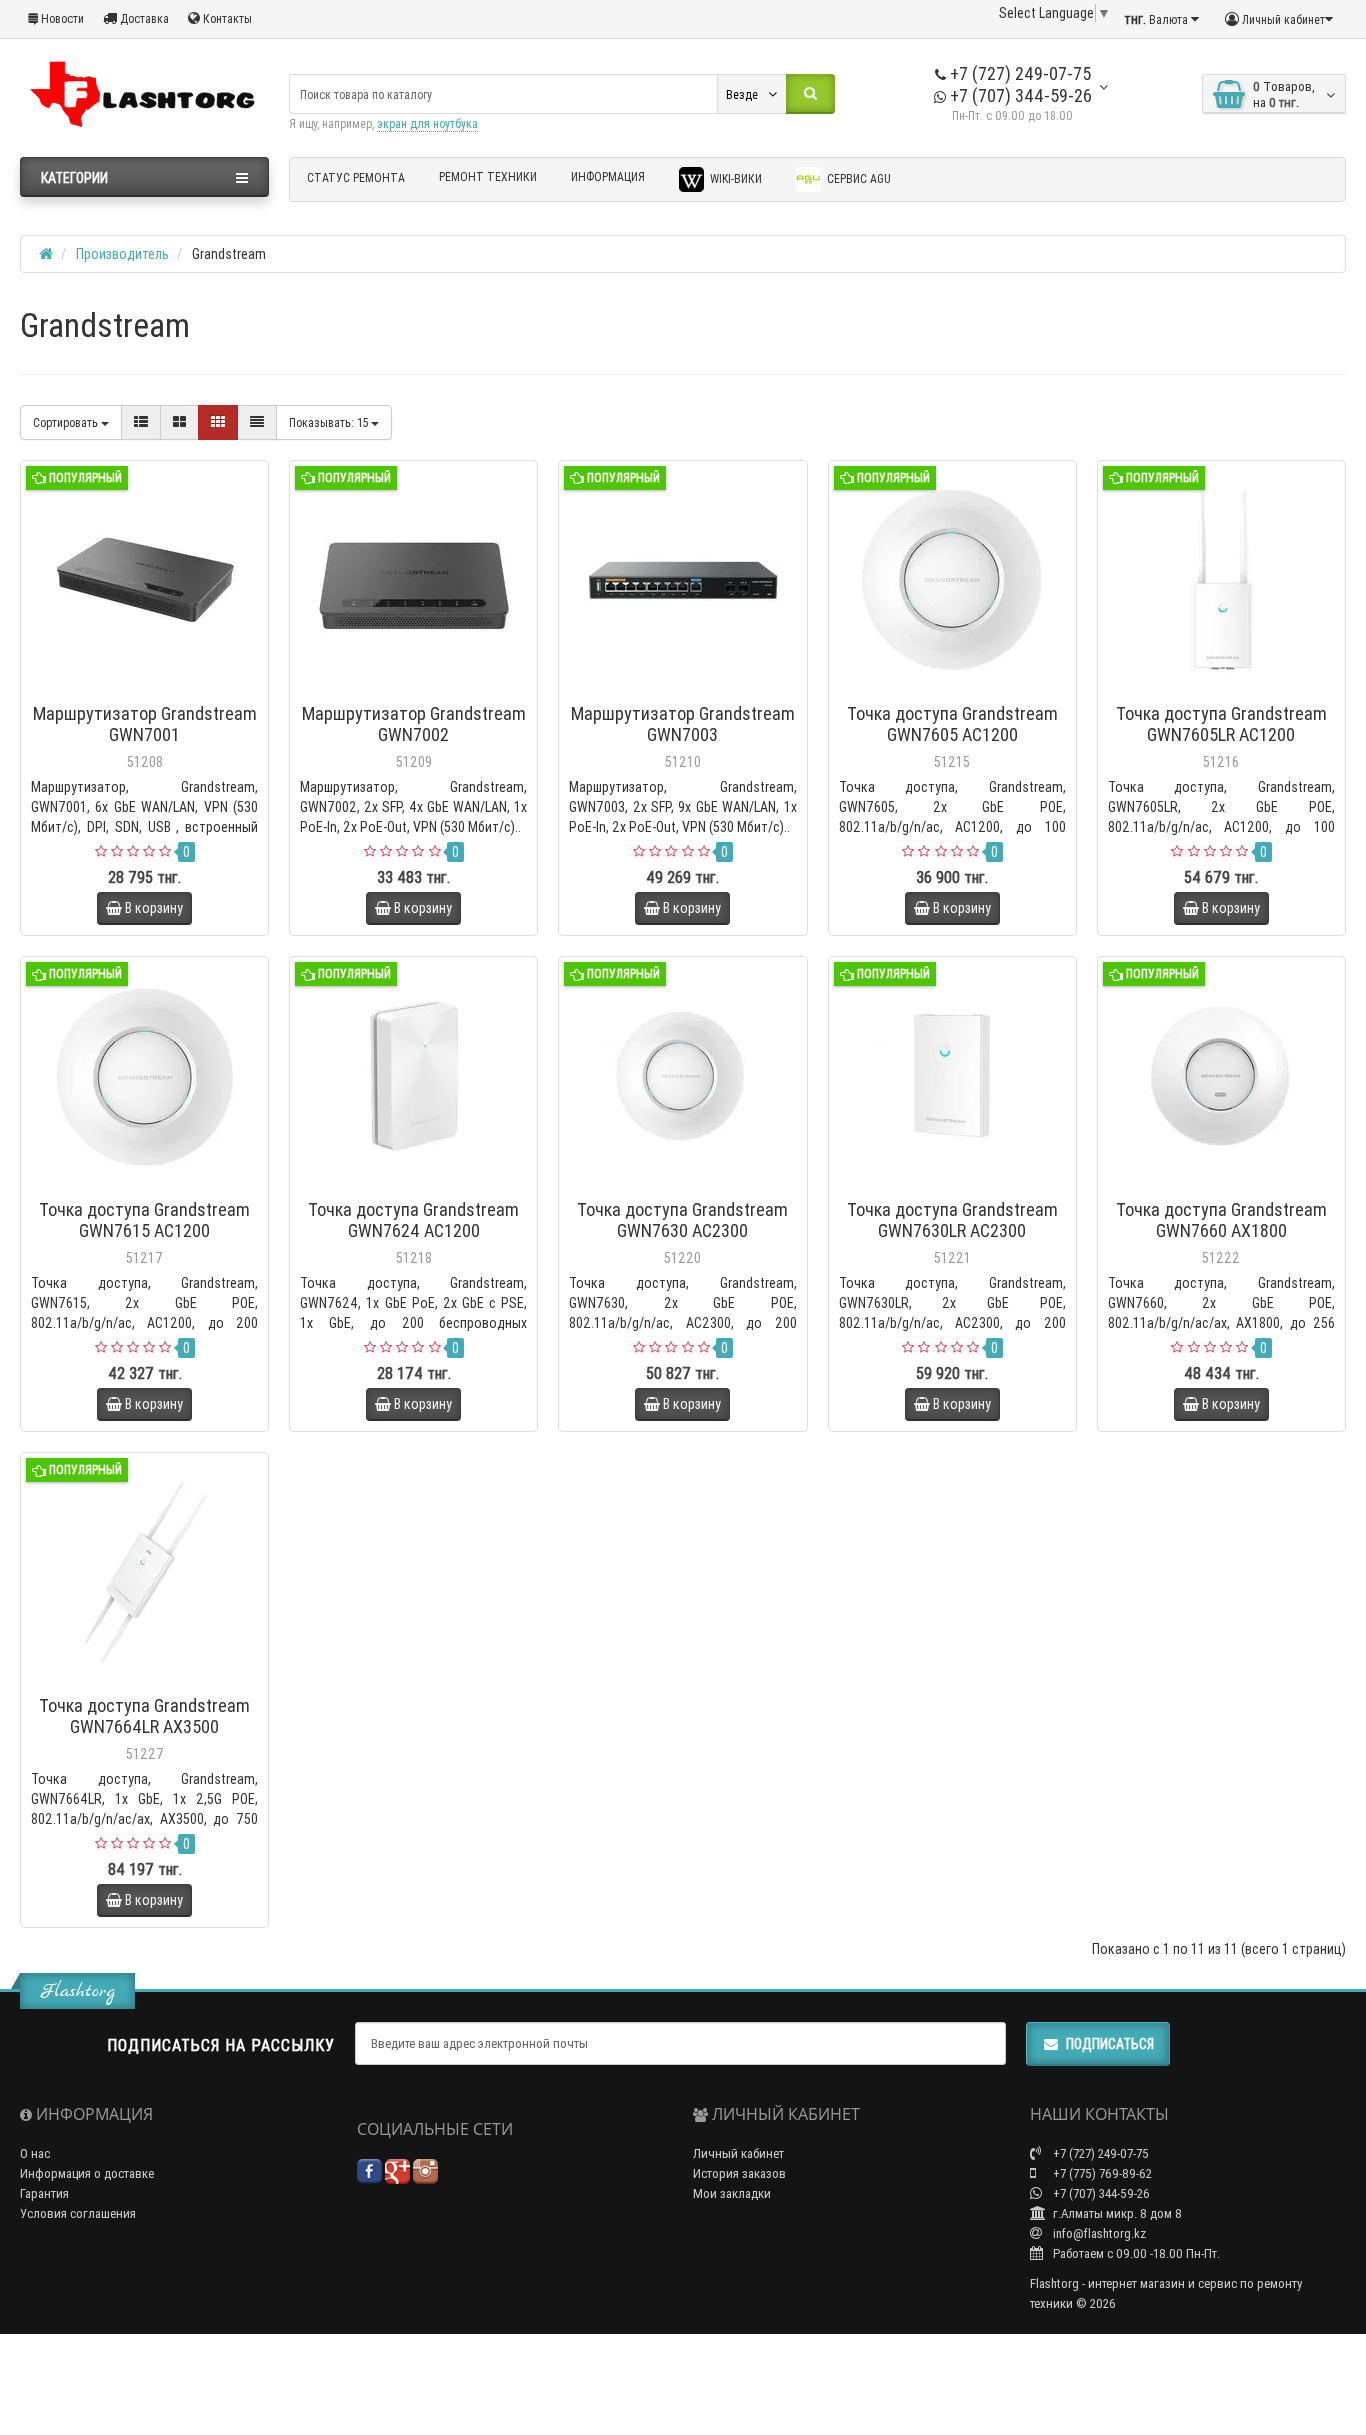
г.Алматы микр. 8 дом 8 (1116, 2213)
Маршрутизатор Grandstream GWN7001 (145, 724)
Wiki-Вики (734, 178)
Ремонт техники (488, 176)
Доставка (143, 18)
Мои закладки (732, 2193)
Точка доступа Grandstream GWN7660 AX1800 (1221, 1220)
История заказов (739, 2173)
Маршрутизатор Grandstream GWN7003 (683, 724)
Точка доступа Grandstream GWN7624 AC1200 (413, 1220)
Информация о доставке (87, 2173)
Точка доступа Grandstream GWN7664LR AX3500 (144, 1716)
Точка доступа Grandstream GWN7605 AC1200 (952, 724)
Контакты (226, 18)
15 (330, 422)
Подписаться (1110, 2044)
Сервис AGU (857, 178)
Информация (608, 176)
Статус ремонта (356, 177)
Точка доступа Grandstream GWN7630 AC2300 (682, 1220)
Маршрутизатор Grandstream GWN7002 (414, 724)
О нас (35, 2153)
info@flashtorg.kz (1098, 2233)
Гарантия (44, 2193)
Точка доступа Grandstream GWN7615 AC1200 (144, 1220)
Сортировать (67, 422)
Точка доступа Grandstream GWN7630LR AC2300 (952, 1220)
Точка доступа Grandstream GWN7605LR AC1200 (1221, 724)
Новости (61, 18)
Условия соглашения (78, 2213)
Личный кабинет (738, 2153)
